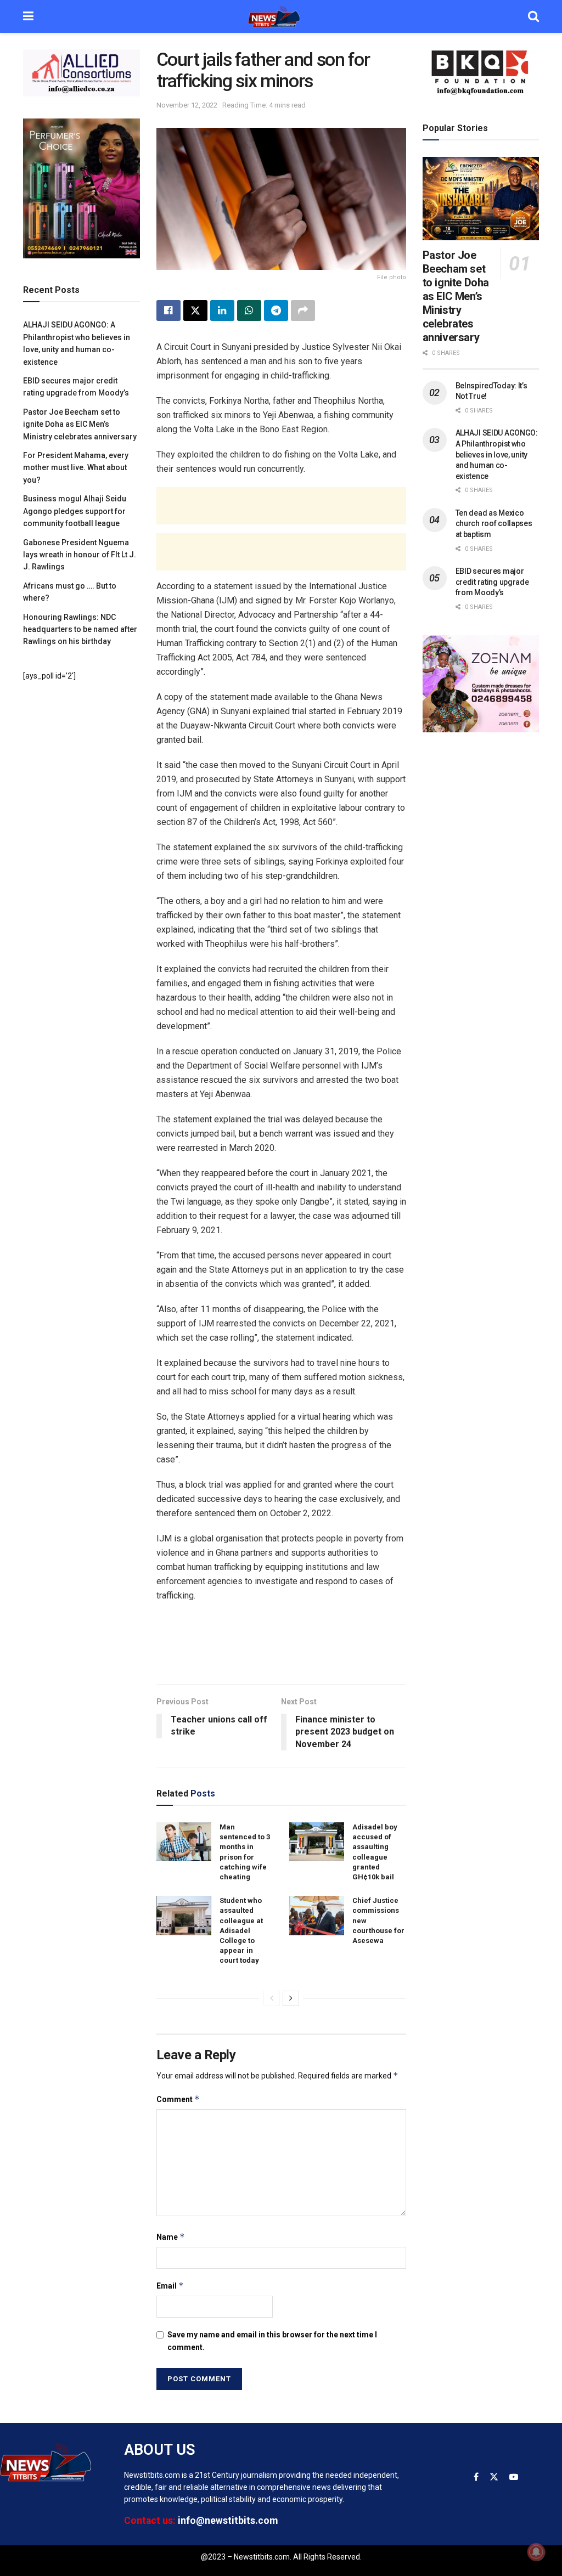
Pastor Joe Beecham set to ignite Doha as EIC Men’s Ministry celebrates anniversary (80, 424)
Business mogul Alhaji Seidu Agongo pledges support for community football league (75, 511)
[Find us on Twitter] (494, 2477)
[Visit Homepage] (281, 16)
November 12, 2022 (187, 105)
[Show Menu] (28, 16)
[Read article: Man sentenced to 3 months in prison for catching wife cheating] (184, 1842)
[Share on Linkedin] (222, 310)
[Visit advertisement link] (82, 73)
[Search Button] (533, 16)
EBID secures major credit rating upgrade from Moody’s (492, 582)
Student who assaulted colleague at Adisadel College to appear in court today (241, 1930)
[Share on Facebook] (168, 310)
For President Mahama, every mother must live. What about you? (76, 468)
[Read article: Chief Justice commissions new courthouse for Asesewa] (317, 1916)
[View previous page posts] (272, 1998)
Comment (178, 2099)
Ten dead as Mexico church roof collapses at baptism (494, 524)
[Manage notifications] (536, 2552)
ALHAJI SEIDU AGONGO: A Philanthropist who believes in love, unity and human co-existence (497, 454)
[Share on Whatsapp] (249, 310)
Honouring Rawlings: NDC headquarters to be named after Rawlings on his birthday (80, 629)
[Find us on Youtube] (514, 2477)
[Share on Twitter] (195, 310)
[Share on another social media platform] (303, 310)
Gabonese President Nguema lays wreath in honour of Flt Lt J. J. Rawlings (80, 555)
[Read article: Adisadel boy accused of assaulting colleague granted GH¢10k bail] (317, 1842)
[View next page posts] (291, 1998)
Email (170, 2286)
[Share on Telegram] (276, 310)
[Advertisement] (281, 506)
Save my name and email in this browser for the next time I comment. (272, 2341)
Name (171, 2237)
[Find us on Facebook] (476, 2477)
